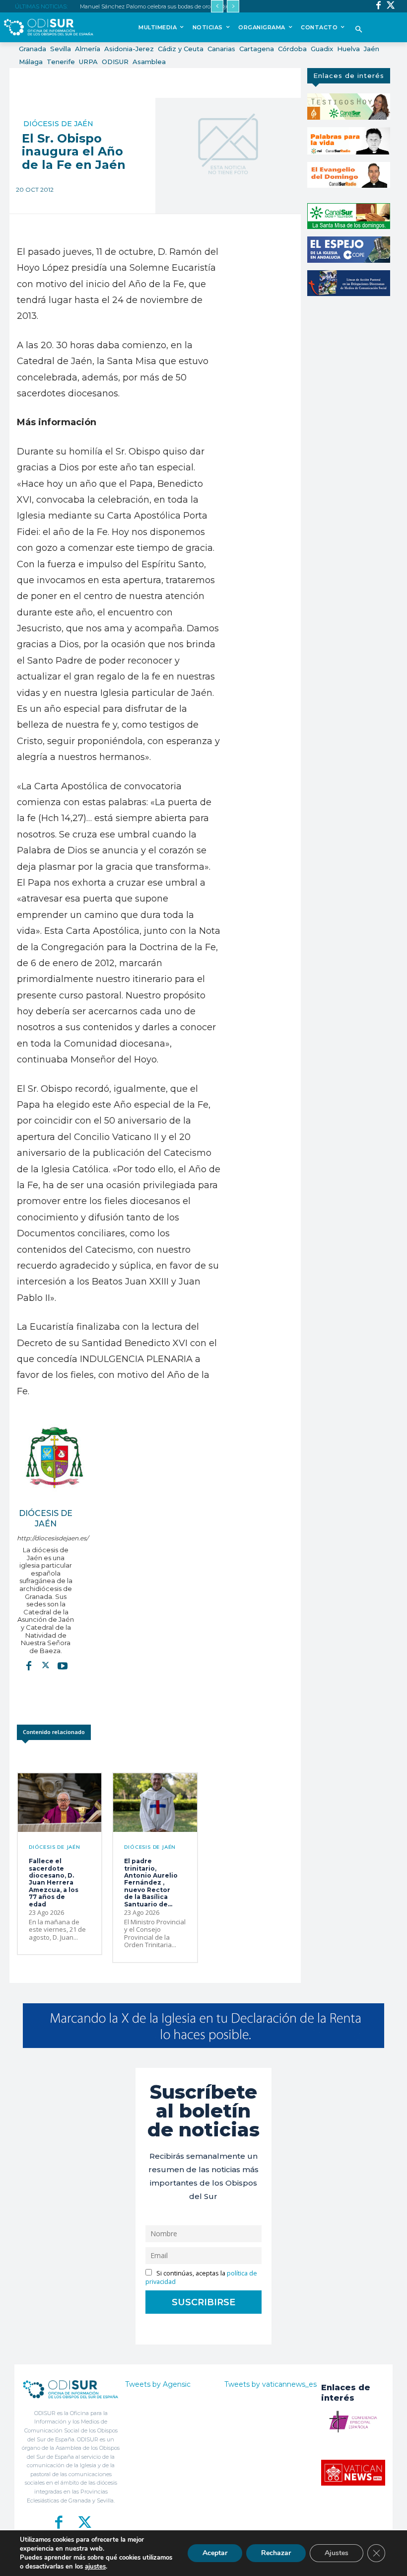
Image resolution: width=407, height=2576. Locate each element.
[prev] (217, 6)
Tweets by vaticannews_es (271, 2384)
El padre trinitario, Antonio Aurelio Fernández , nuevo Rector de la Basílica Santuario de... (151, 1882)
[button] (359, 30)
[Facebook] (378, 6)
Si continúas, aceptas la (201, 2277)
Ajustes (337, 2553)
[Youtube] (63, 1665)
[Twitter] (391, 6)
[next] (233, 6)
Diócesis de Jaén (58, 124)
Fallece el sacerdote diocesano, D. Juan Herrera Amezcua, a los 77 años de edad (54, 1882)
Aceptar (215, 2553)
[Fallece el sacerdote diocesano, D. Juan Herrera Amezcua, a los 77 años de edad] (60, 1803)
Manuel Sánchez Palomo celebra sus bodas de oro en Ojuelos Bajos (168, 6)
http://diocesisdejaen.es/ (46, 1538)
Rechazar (276, 2553)
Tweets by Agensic (158, 2384)
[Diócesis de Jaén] (54, 1457)
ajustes (95, 2567)
